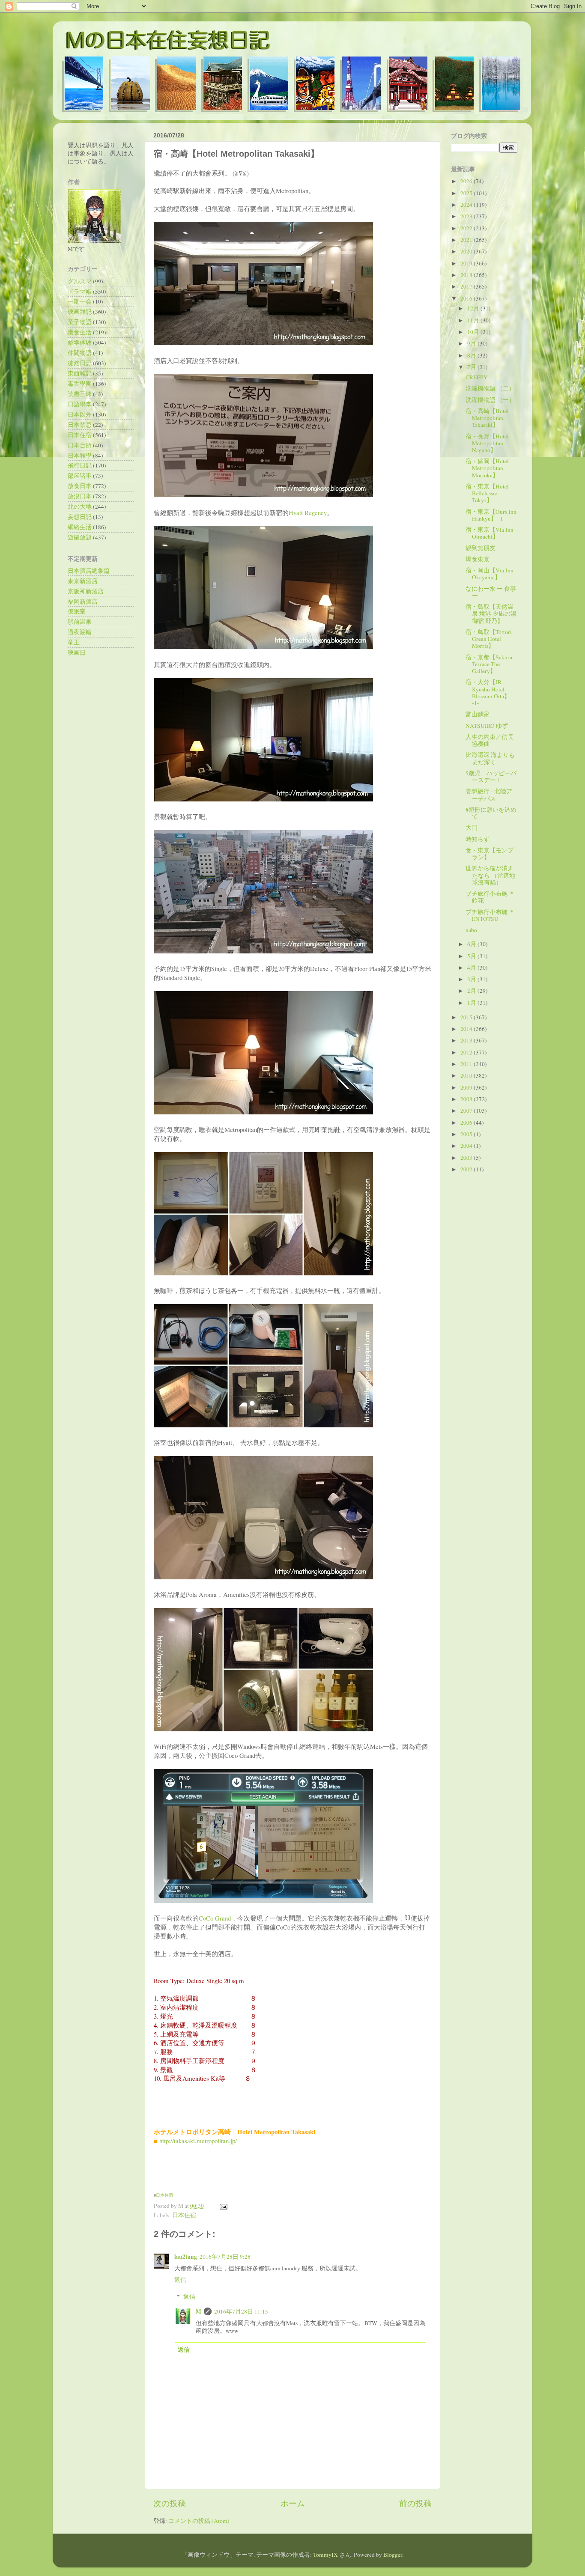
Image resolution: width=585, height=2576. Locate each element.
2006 (467, 1123)
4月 (472, 968)
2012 (467, 1052)
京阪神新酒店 (86, 591)
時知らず (478, 839)
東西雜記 (80, 373)
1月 (472, 1003)
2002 (467, 1169)
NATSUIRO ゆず (487, 726)
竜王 (74, 642)
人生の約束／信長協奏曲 (489, 740)
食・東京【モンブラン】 (489, 854)
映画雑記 (80, 312)
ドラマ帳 (80, 292)
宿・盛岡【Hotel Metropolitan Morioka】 (487, 468)
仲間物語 (80, 353)
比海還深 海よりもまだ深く (490, 758)
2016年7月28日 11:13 (241, 2311)
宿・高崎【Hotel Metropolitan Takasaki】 (487, 418)
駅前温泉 (80, 622)
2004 (467, 1146)
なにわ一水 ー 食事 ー (491, 592)
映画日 (77, 652)
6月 (472, 944)
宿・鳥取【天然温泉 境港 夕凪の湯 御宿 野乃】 (491, 613)
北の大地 (80, 506)
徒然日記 (80, 363)
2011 (467, 1064)
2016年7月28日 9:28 (225, 2257)
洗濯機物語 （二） (490, 388)
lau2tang (186, 2257)
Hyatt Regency (308, 512)
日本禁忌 (80, 425)
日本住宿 (164, 2195)
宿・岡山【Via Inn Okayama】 (489, 574)
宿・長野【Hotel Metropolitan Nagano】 (487, 443)
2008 (467, 1099)
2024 (467, 205)
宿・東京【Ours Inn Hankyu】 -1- (491, 515)
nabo (471, 930)
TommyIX (325, 2555)
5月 (472, 956)
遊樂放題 (80, 537)
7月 (472, 367)
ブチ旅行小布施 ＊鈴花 (490, 897)
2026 (467, 181)
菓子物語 (80, 322)
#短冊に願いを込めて (491, 813)
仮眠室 (77, 611)
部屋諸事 (80, 476)
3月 (472, 979)
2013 (467, 1040)
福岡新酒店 (83, 602)
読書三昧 (80, 394)
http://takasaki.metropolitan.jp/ (198, 2141)
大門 (472, 828)
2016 (467, 298)
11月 (474, 320)
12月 (474, 308)
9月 (472, 343)
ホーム (293, 2503)
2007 (467, 1111)
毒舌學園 (80, 384)
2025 (467, 193)
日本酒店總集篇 (89, 571)
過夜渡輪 (80, 632)
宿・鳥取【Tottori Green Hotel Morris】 (489, 639)
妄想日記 (80, 517)
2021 (467, 240)
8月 (472, 355)
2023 (467, 216)
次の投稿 (170, 2503)
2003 (467, 1158)
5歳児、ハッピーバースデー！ (491, 777)
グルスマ (80, 281)
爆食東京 (478, 559)
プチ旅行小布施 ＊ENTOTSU (490, 915)
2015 (467, 1017)
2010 (467, 1075)
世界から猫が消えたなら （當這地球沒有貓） (490, 875)
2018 (467, 275)
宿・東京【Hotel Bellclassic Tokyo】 (487, 493)
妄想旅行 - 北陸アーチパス (489, 795)
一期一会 (80, 301)
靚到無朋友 (481, 548)
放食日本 (80, 486)
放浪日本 (80, 496)
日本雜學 (80, 456)
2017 (467, 286)
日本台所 (80, 445)
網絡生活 (80, 527)
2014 (467, 1029)
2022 (467, 228)
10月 (474, 332)
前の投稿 (415, 2503)
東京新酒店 (83, 581)
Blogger (393, 2555)
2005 (467, 1134)
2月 (472, 991)
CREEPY (477, 377)
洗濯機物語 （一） (490, 400)
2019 (467, 263)
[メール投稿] (222, 2206)
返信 (180, 2280)
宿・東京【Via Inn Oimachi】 (489, 533)
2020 (467, 251)
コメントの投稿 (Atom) (199, 2521)
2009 (467, 1087)
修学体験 (80, 342)
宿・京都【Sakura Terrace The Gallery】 (489, 664)
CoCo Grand (215, 1918)
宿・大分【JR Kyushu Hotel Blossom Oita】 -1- (488, 692)
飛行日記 (80, 465)
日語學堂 (80, 404)
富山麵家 (478, 714)
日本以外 (80, 414)
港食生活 (80, 332)
